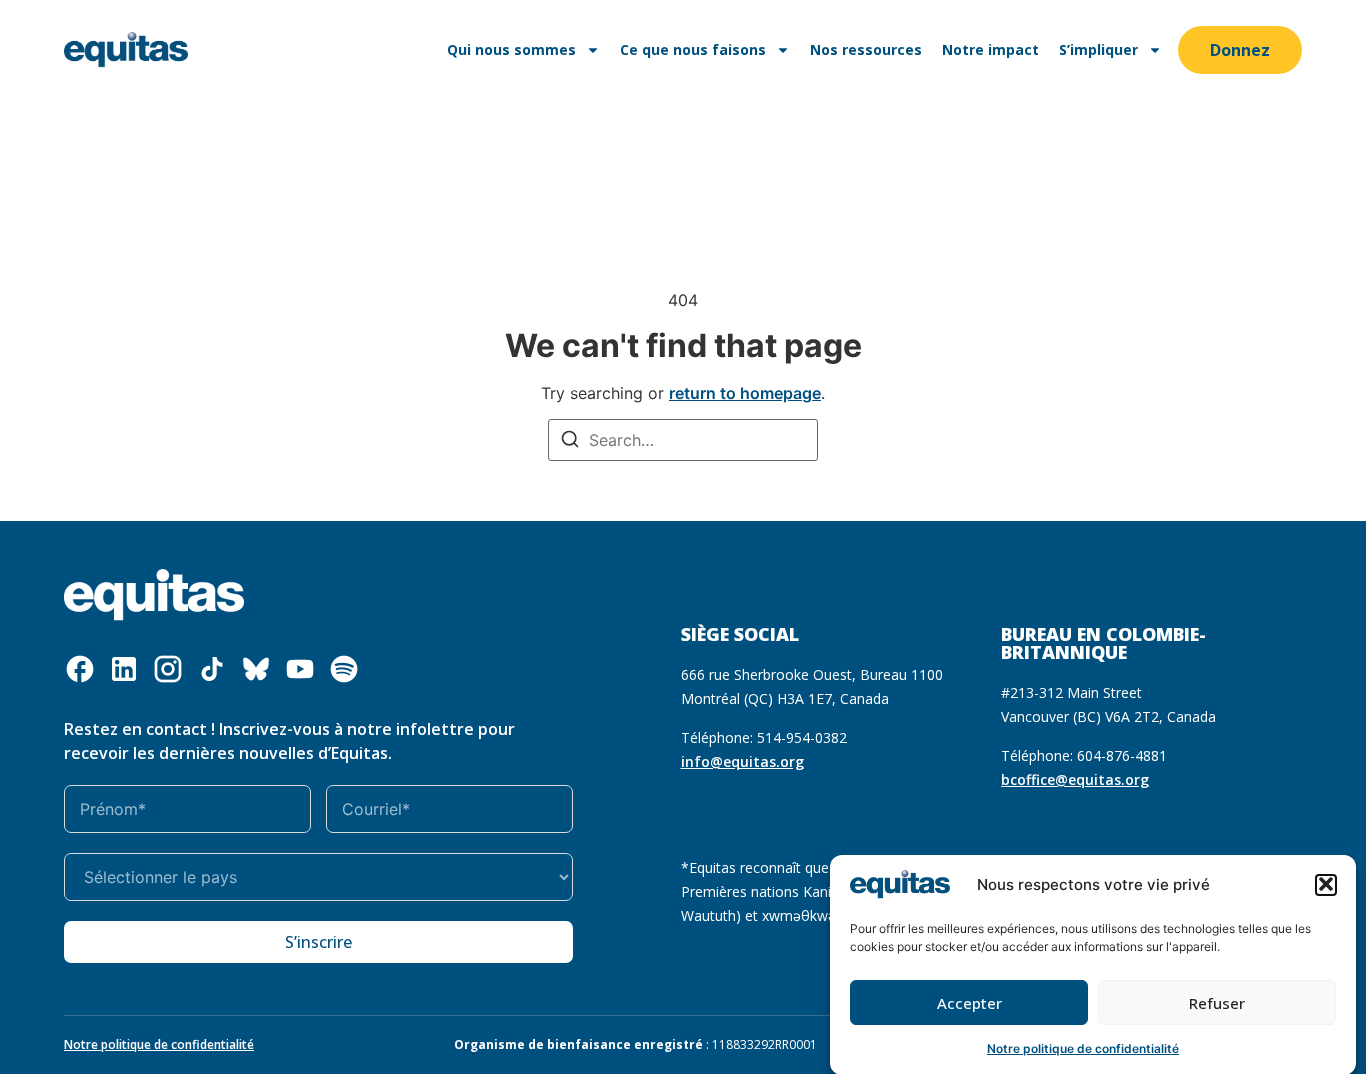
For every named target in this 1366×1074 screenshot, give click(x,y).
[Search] (570, 441)
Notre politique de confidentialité (1083, 1048)
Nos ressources (866, 49)
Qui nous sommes (511, 49)
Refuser (1217, 1003)
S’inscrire (318, 942)
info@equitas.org (742, 761)
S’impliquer (1098, 49)
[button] (1326, 884)
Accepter (969, 1003)
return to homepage (745, 393)
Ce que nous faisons (693, 49)
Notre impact (990, 49)
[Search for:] (683, 440)
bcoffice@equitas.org (1075, 779)
